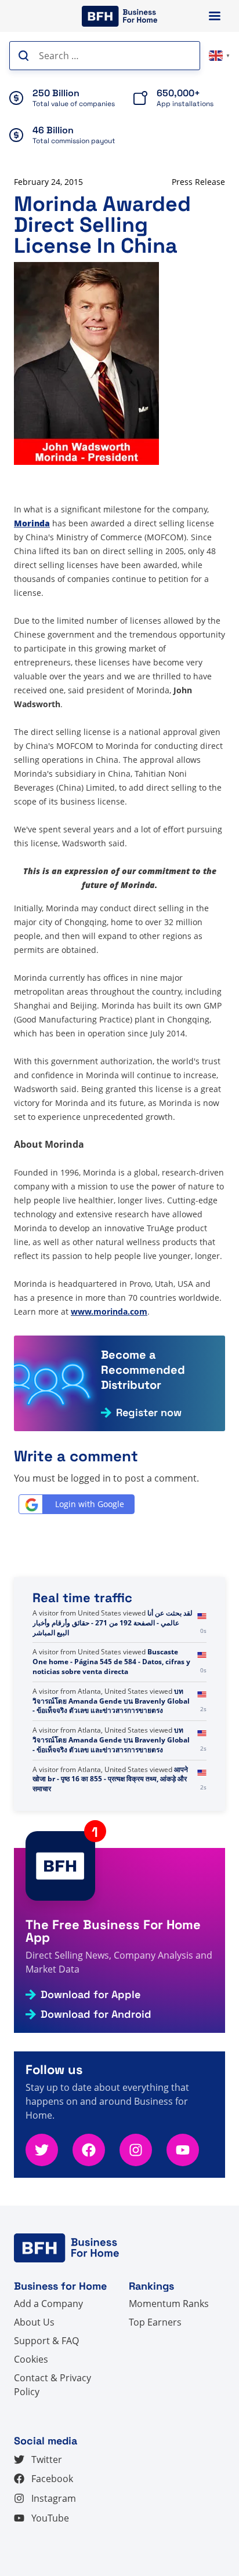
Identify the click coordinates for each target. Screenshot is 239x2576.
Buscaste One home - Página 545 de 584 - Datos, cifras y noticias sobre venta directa (111, 1662)
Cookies (31, 2359)
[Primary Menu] (215, 16)
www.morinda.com (109, 1311)
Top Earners (155, 2322)
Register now (149, 1413)
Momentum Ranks (169, 2304)
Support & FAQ (46, 2341)
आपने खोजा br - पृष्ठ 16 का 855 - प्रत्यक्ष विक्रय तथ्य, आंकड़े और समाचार (110, 1779)
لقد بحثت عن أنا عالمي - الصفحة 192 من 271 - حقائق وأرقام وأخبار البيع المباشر (113, 1623)
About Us (34, 2322)
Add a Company (48, 2304)
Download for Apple (90, 1995)
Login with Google (90, 1504)
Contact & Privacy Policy (52, 2385)
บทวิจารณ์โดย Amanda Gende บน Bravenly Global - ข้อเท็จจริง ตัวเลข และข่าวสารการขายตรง (111, 1701)
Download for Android (96, 2014)
